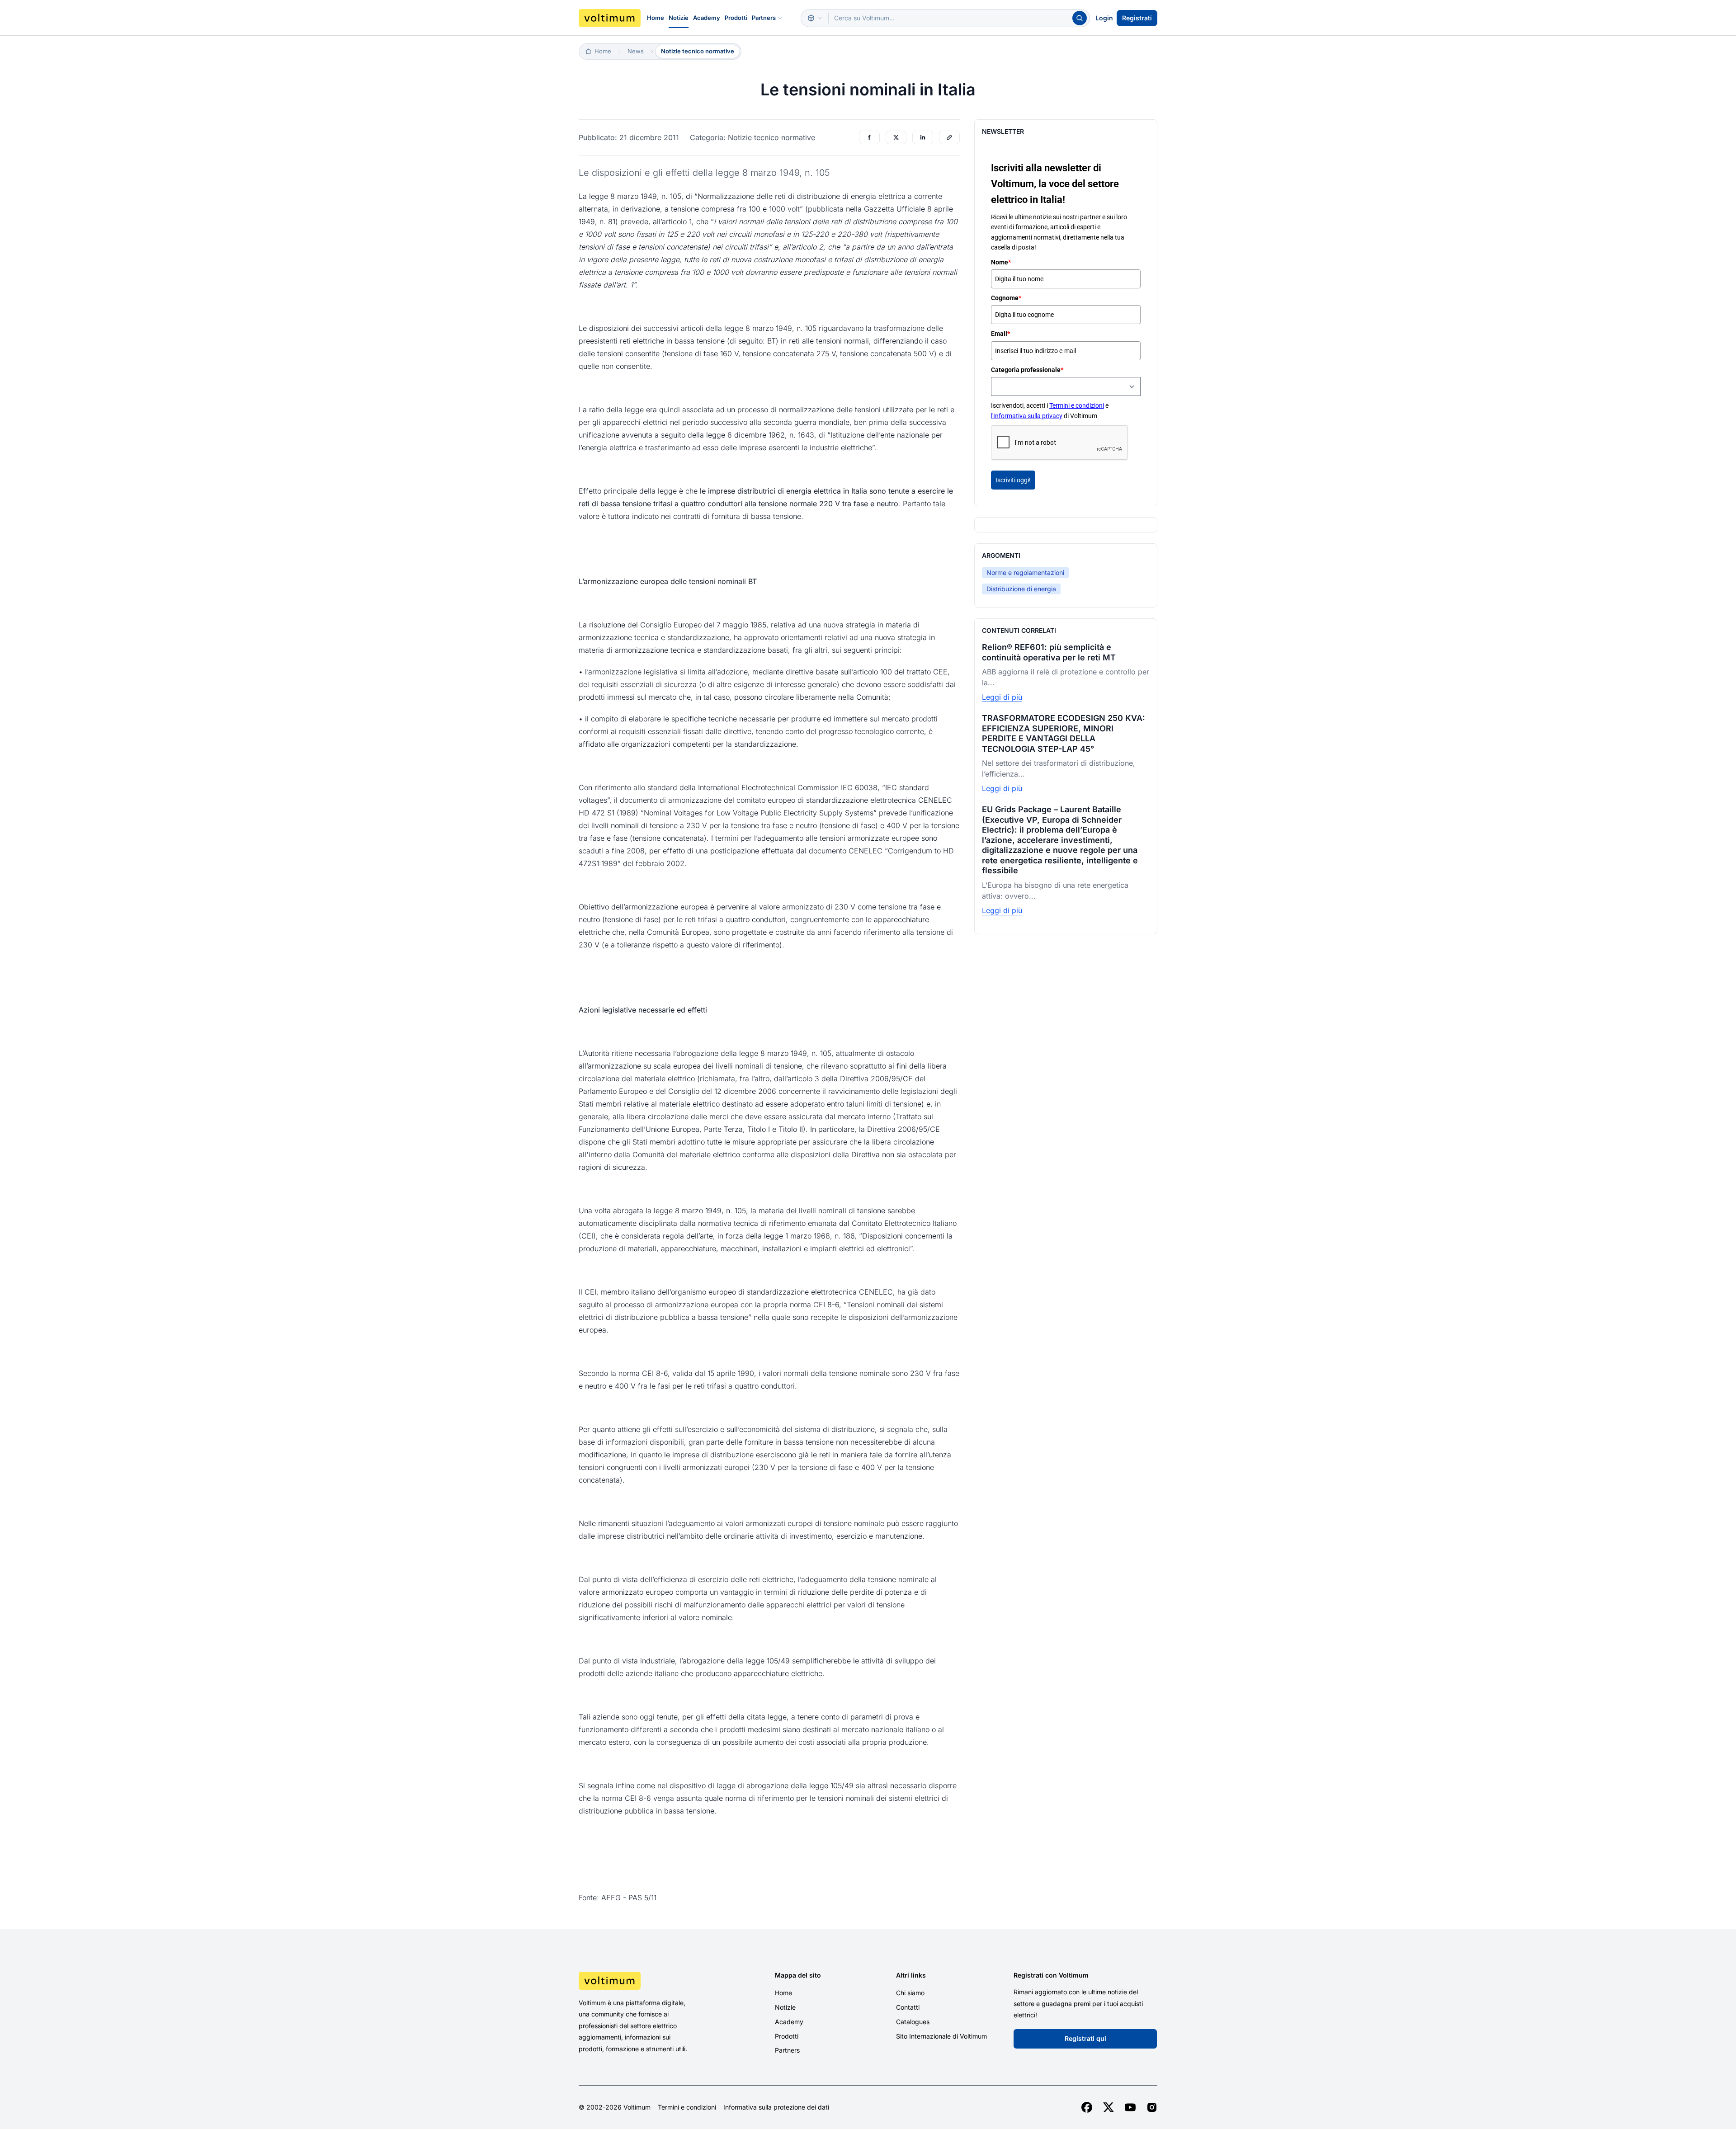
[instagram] (1152, 2107)
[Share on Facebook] (869, 137)
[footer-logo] (647, 1981)
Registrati (1137, 18)
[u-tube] (1130, 2107)
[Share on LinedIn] (923, 137)
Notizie (679, 18)
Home (656, 18)
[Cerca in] (815, 18)
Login (1104, 18)
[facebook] (1087, 2107)
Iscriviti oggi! (1013, 480)
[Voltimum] (610, 18)
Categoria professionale (1027, 370)
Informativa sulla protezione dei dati (776, 2107)
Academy (707, 18)
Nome (1001, 262)
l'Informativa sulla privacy (1027, 416)
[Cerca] (1080, 18)
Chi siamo (910, 1993)
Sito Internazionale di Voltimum (941, 2036)
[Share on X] (896, 137)
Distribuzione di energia (1021, 589)
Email (1000, 334)
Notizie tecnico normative (698, 51)
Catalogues (913, 2022)
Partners (764, 18)
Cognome (1006, 298)
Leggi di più (1002, 697)
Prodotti (736, 18)
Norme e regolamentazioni (1025, 572)
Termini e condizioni (1077, 405)
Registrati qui (1085, 2038)
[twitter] (1109, 2107)
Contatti (908, 2007)
